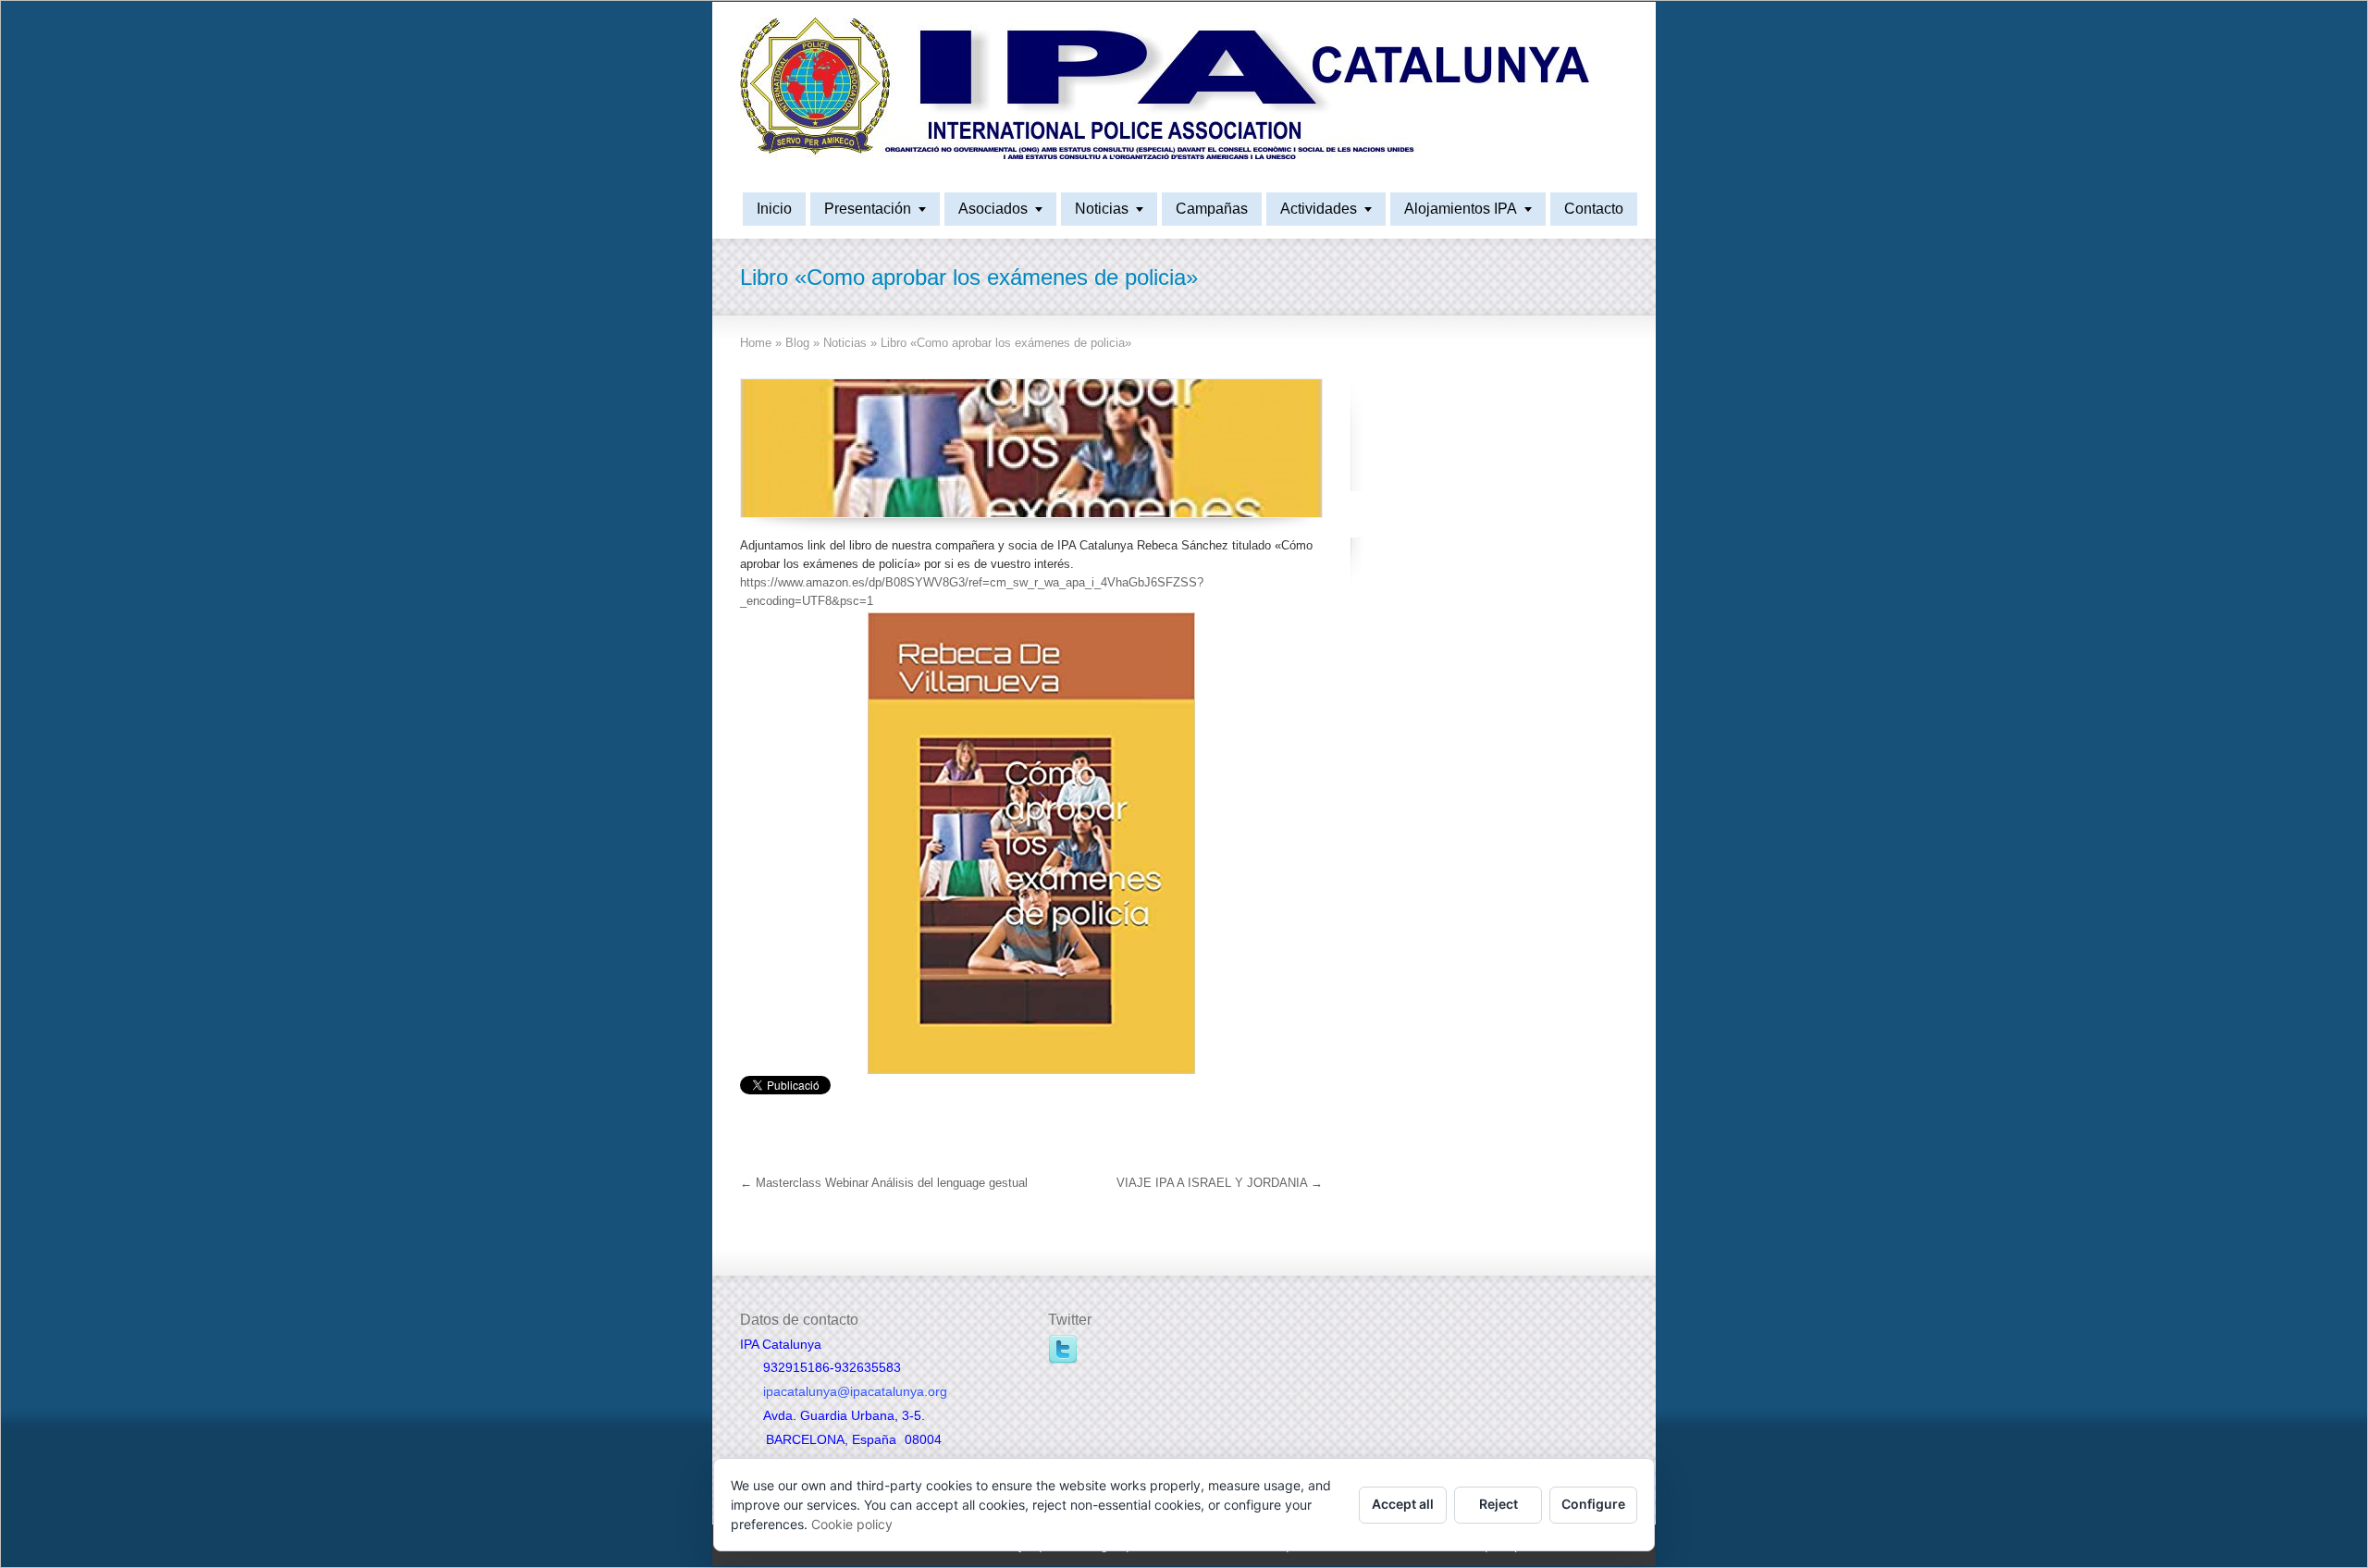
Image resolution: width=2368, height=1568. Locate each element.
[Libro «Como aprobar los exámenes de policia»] (1031, 448)
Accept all (1403, 1504)
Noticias (1102, 209)
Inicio (774, 209)
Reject (1498, 1504)
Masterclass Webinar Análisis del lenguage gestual (884, 1183)
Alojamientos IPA (1461, 209)
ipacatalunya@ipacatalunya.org (855, 1391)
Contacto (1594, 209)
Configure (1593, 1504)
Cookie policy (852, 1524)
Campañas (1212, 209)
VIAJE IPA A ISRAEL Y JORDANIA (1220, 1183)
